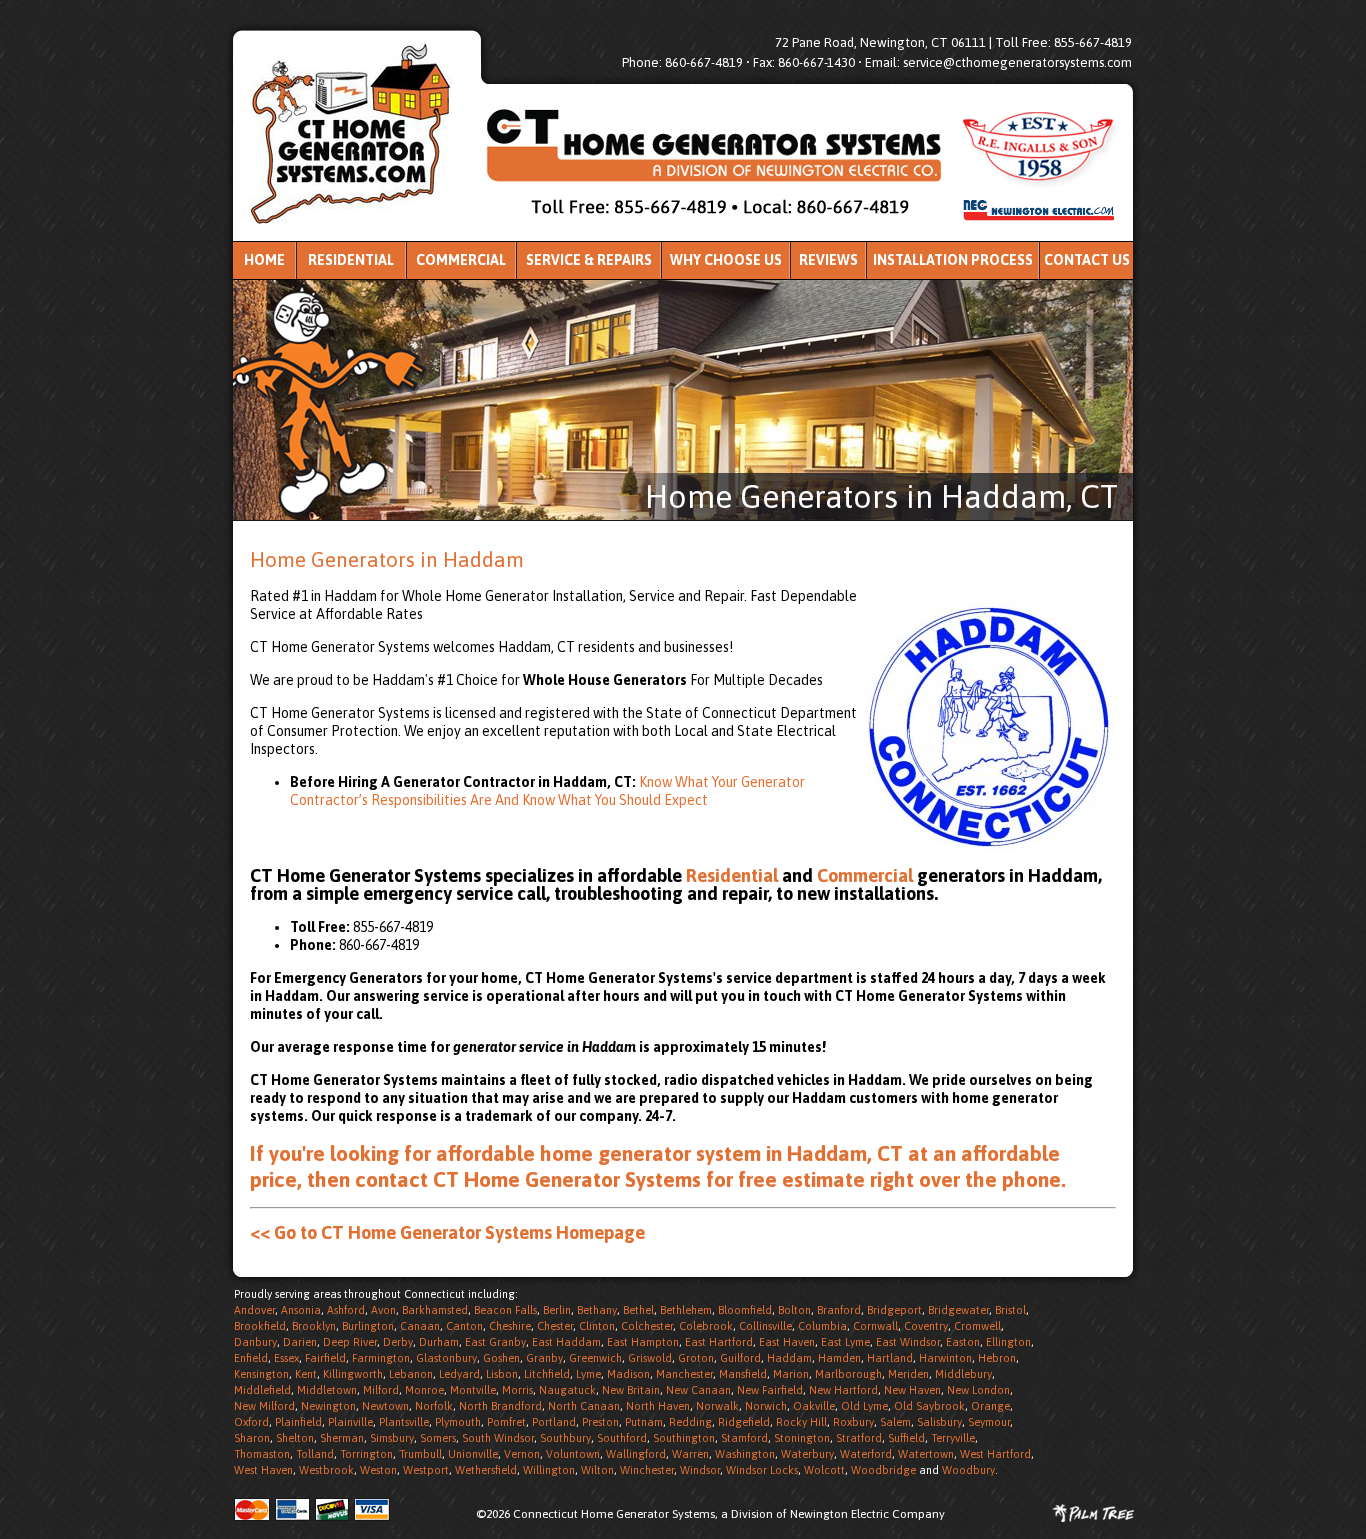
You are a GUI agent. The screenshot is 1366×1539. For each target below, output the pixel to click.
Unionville (473, 1454)
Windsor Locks (762, 1470)
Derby (398, 1342)
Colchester (647, 1326)
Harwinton (945, 1358)
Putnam (644, 1422)
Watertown (926, 1454)
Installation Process (953, 260)
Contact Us (1087, 260)
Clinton (597, 1326)
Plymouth (458, 1422)
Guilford (740, 1358)
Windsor (700, 1470)
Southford (622, 1438)
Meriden (908, 1374)
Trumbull (420, 1454)
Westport (426, 1470)
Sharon (252, 1438)
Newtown (385, 1406)
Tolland (315, 1454)
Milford (381, 1390)
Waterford (866, 1454)
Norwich (766, 1406)
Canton (464, 1326)
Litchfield (547, 1374)
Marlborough (848, 1374)
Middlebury (963, 1374)
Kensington (261, 1374)
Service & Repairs (589, 260)
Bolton (794, 1310)
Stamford (744, 1438)
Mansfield (743, 1374)
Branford (839, 1310)
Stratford (859, 1438)
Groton (696, 1358)
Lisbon (502, 1374)
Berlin (557, 1310)
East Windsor (908, 1342)
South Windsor (498, 1438)
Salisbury (939, 1422)
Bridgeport (894, 1310)
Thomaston (262, 1454)
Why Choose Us (726, 260)
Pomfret (506, 1422)
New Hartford (843, 1390)
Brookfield (260, 1326)
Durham (439, 1342)
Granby (544, 1358)
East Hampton (643, 1342)
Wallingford (636, 1454)
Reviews (828, 260)
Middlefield (262, 1390)
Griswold (650, 1358)
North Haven (658, 1406)
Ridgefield (744, 1422)
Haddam (789, 1358)
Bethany (597, 1310)
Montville (473, 1390)
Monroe (424, 1390)
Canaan (420, 1326)
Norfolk (434, 1406)
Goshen (501, 1358)
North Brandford (500, 1406)
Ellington (1008, 1342)
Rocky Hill (801, 1422)
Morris (517, 1390)
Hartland (890, 1358)
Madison (628, 1374)
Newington (328, 1406)
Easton (963, 1342)
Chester (555, 1326)
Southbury (565, 1438)
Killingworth (353, 1374)
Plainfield (298, 1422)
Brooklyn (314, 1326)
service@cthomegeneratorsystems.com (1017, 62)
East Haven (787, 1342)
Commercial (461, 260)
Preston (600, 1422)
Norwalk (717, 1406)
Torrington (366, 1454)
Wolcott (824, 1470)
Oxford (251, 1422)
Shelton (295, 1438)
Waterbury (807, 1454)
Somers (438, 1438)
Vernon (522, 1454)
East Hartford (719, 1342)
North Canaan (584, 1406)
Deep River (350, 1342)
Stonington (802, 1438)
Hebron (997, 1358)
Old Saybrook (929, 1406)
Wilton (597, 1470)
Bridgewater (958, 1310)
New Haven (912, 1390)
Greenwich (595, 1358)
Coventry (926, 1326)
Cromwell (977, 1326)
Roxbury (853, 1422)
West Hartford (995, 1454)
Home (264, 260)
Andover (254, 1310)
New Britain (631, 1390)
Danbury (255, 1342)
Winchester (647, 1470)
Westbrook (326, 1470)
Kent (306, 1374)
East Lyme (845, 1342)
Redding (690, 1422)
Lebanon (411, 1374)
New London (978, 1390)
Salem (895, 1422)
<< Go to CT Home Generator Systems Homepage (447, 1232)
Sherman (342, 1438)
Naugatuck (567, 1390)
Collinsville (765, 1326)
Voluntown (573, 1454)
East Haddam (566, 1342)
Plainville (350, 1422)
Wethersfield (486, 1470)
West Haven (263, 1470)
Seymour (989, 1422)
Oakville (814, 1406)
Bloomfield (745, 1310)
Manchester (684, 1374)
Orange (990, 1406)
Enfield (251, 1358)
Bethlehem (686, 1310)
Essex (286, 1358)
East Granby (495, 1342)
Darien (300, 1342)
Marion (791, 1374)
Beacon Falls (505, 1310)
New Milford (264, 1406)
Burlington (368, 1326)
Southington (684, 1438)
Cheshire (510, 1326)
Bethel (638, 1310)
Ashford (346, 1310)
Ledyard (459, 1374)
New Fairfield (770, 1390)
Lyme (588, 1374)
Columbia (822, 1326)
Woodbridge (883, 1470)
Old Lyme (864, 1406)
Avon (383, 1310)
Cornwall (875, 1326)
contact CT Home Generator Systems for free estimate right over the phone (708, 1179)
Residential (351, 260)
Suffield (906, 1438)
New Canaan (698, 1390)
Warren (690, 1454)
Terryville (953, 1438)
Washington (745, 1454)
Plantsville (404, 1422)
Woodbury (968, 1470)
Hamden (839, 1358)
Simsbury (392, 1438)
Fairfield (325, 1358)
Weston (378, 1470)
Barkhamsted (435, 1310)
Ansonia (301, 1310)
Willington (549, 1470)
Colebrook (706, 1326)
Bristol (1010, 1310)
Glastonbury (446, 1358)
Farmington (381, 1358)
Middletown (327, 1390)
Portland (554, 1422)
